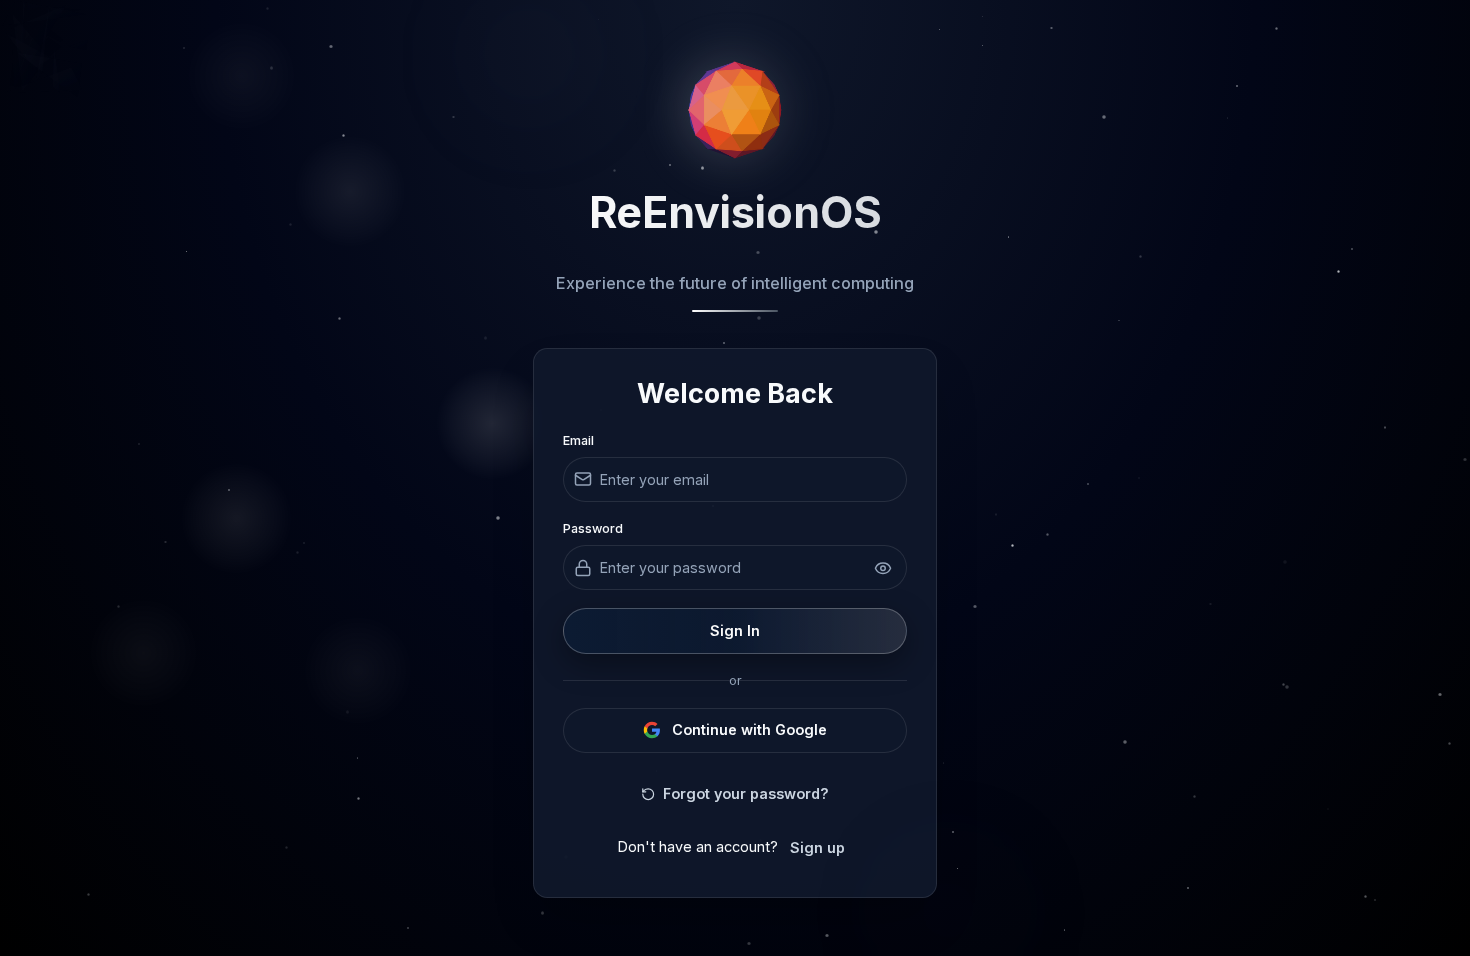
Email (578, 440)
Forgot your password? (746, 793)
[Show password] (884, 568)
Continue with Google (749, 729)
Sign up (817, 847)
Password (593, 528)
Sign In (735, 630)
